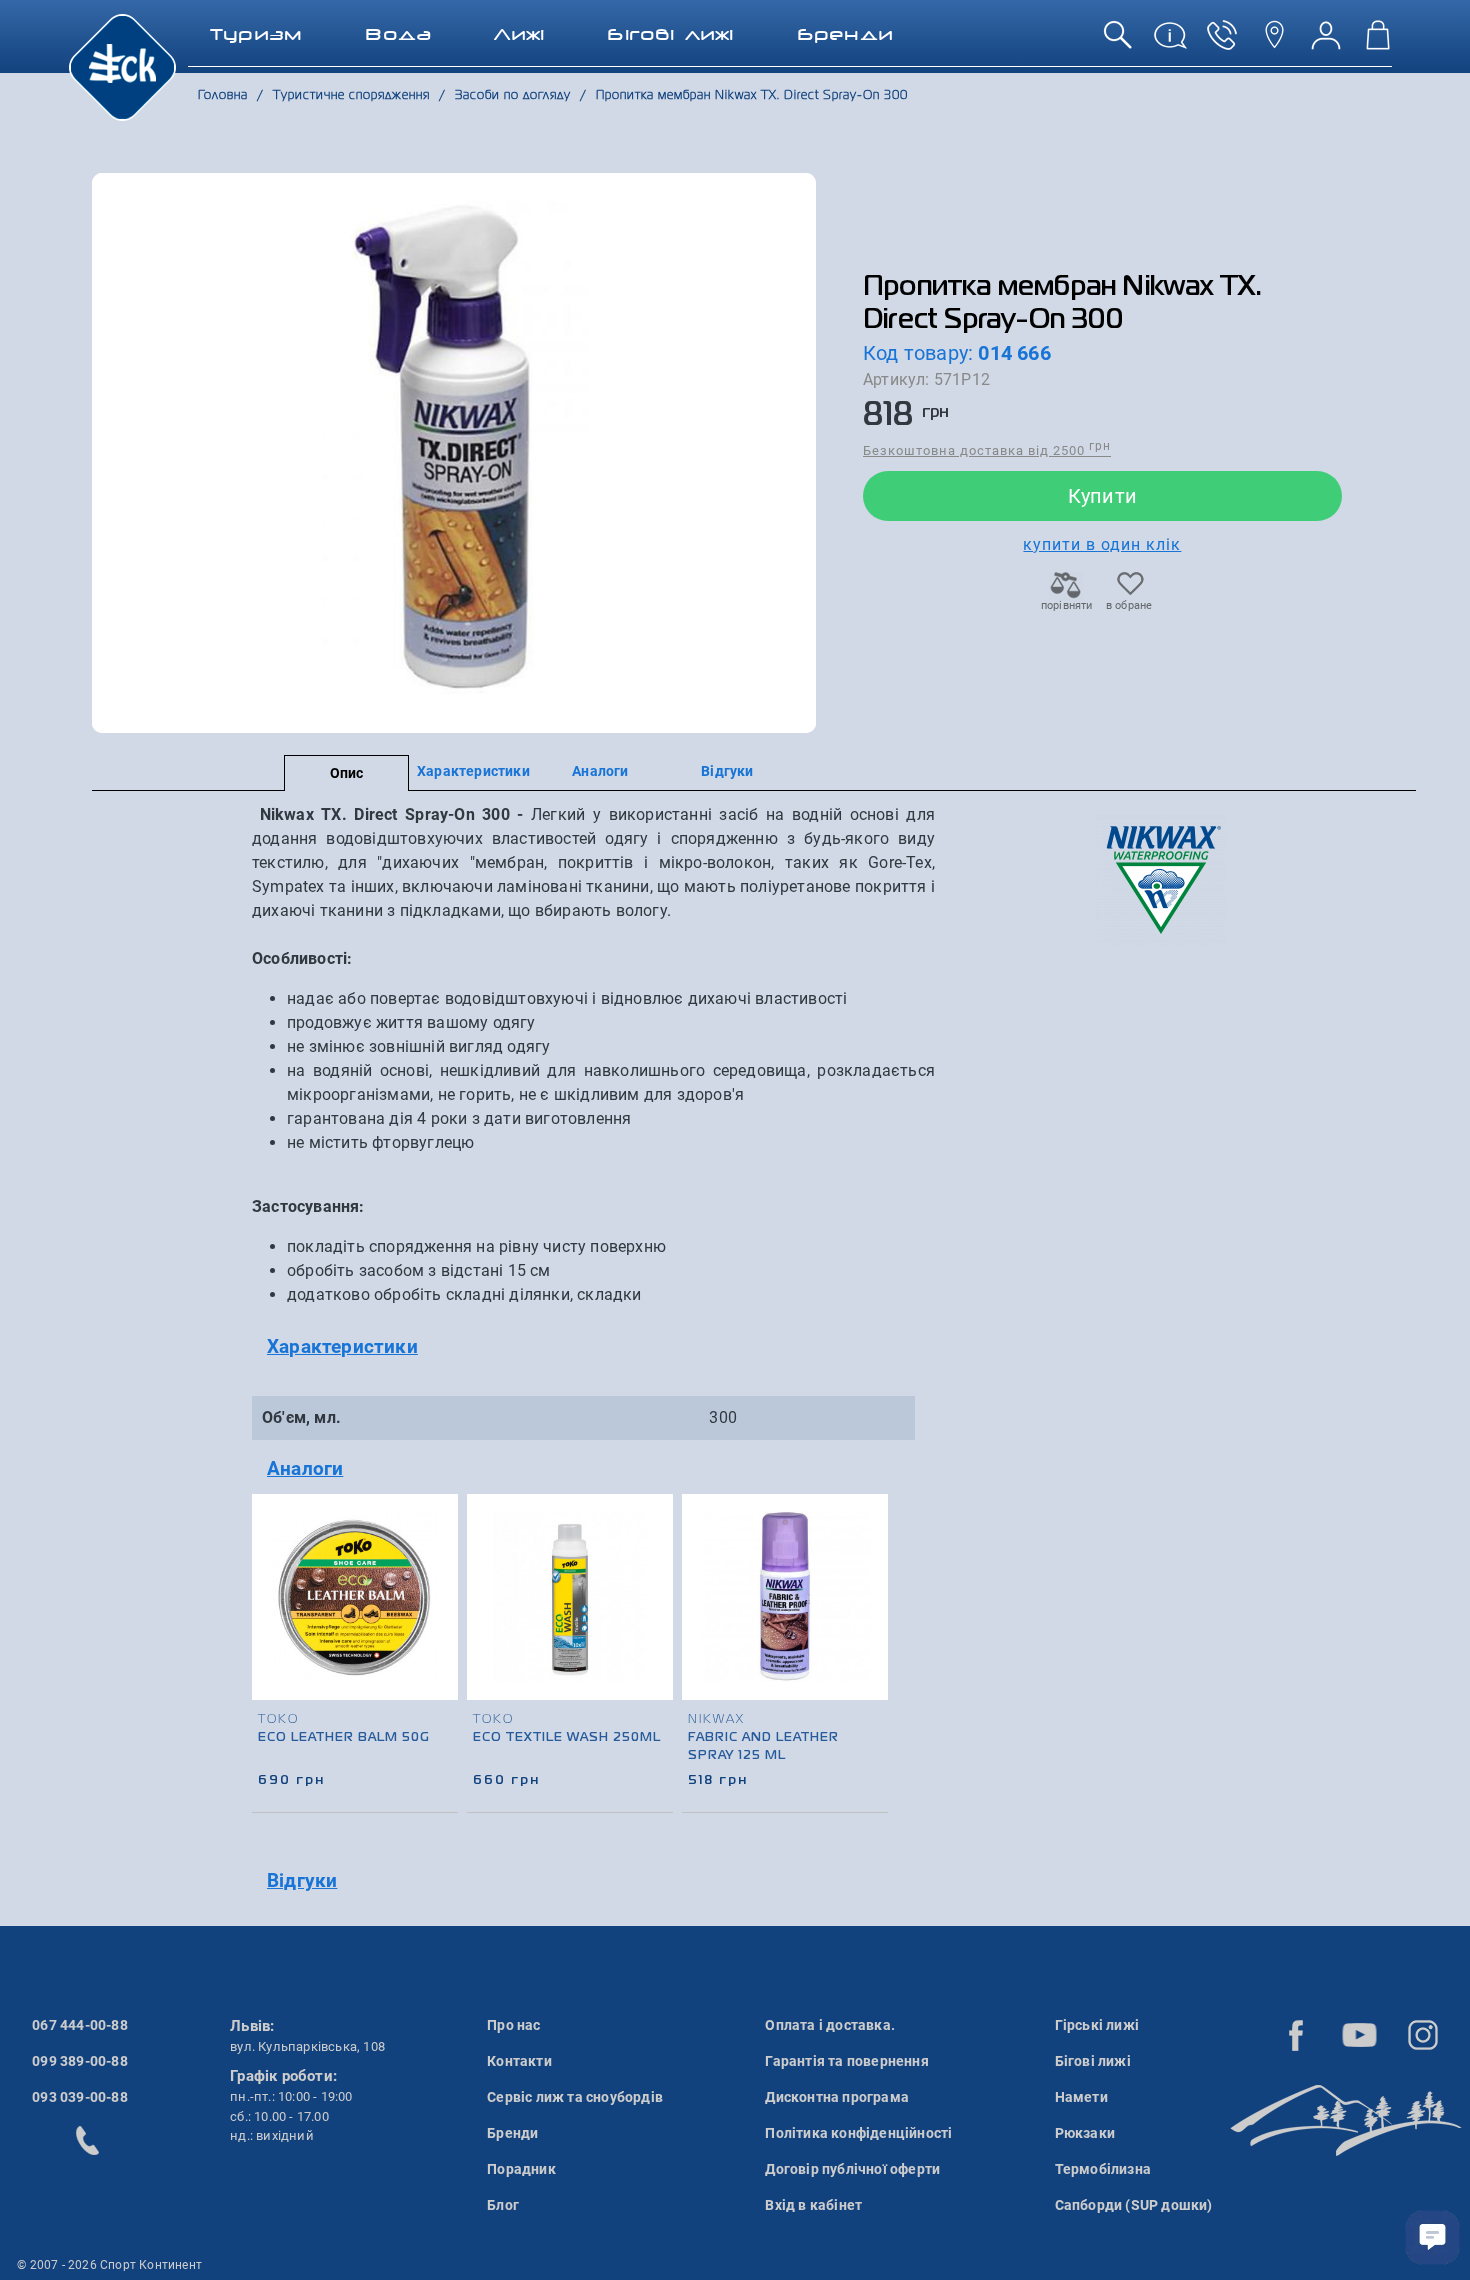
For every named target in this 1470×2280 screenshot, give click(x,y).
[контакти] (1274, 42)
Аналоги (600, 771)
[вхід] (1326, 42)
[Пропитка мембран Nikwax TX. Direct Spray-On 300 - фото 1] (454, 453)
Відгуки (727, 771)
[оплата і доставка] (1170, 42)
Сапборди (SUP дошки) (1134, 2205)
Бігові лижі (1093, 2061)
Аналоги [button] (305, 1468)
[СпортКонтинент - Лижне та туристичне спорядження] (122, 66)
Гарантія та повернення (846, 2061)
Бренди (512, 2133)
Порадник (521, 2169)
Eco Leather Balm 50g (344, 1738)
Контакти (519, 2061)
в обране (1129, 605)
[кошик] (1378, 42)
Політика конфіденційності (858, 2133)
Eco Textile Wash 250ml (567, 1738)
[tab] (593, 1347)
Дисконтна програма (837, 2097)
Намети (1081, 2097)
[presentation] (874, 1622)
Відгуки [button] (302, 1880)
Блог (503, 2205)
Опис (347, 773)
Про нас (513, 2025)
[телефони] (1222, 42)
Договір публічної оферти (852, 2169)
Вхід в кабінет (813, 2205)
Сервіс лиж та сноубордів (575, 2097)
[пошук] (1118, 42)
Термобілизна (1103, 2169)
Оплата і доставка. (830, 2025)
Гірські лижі (1097, 2025)
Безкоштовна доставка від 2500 (987, 449)
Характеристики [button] (342, 1346)
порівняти (1066, 605)
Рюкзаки (1085, 2133)
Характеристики (473, 771)
